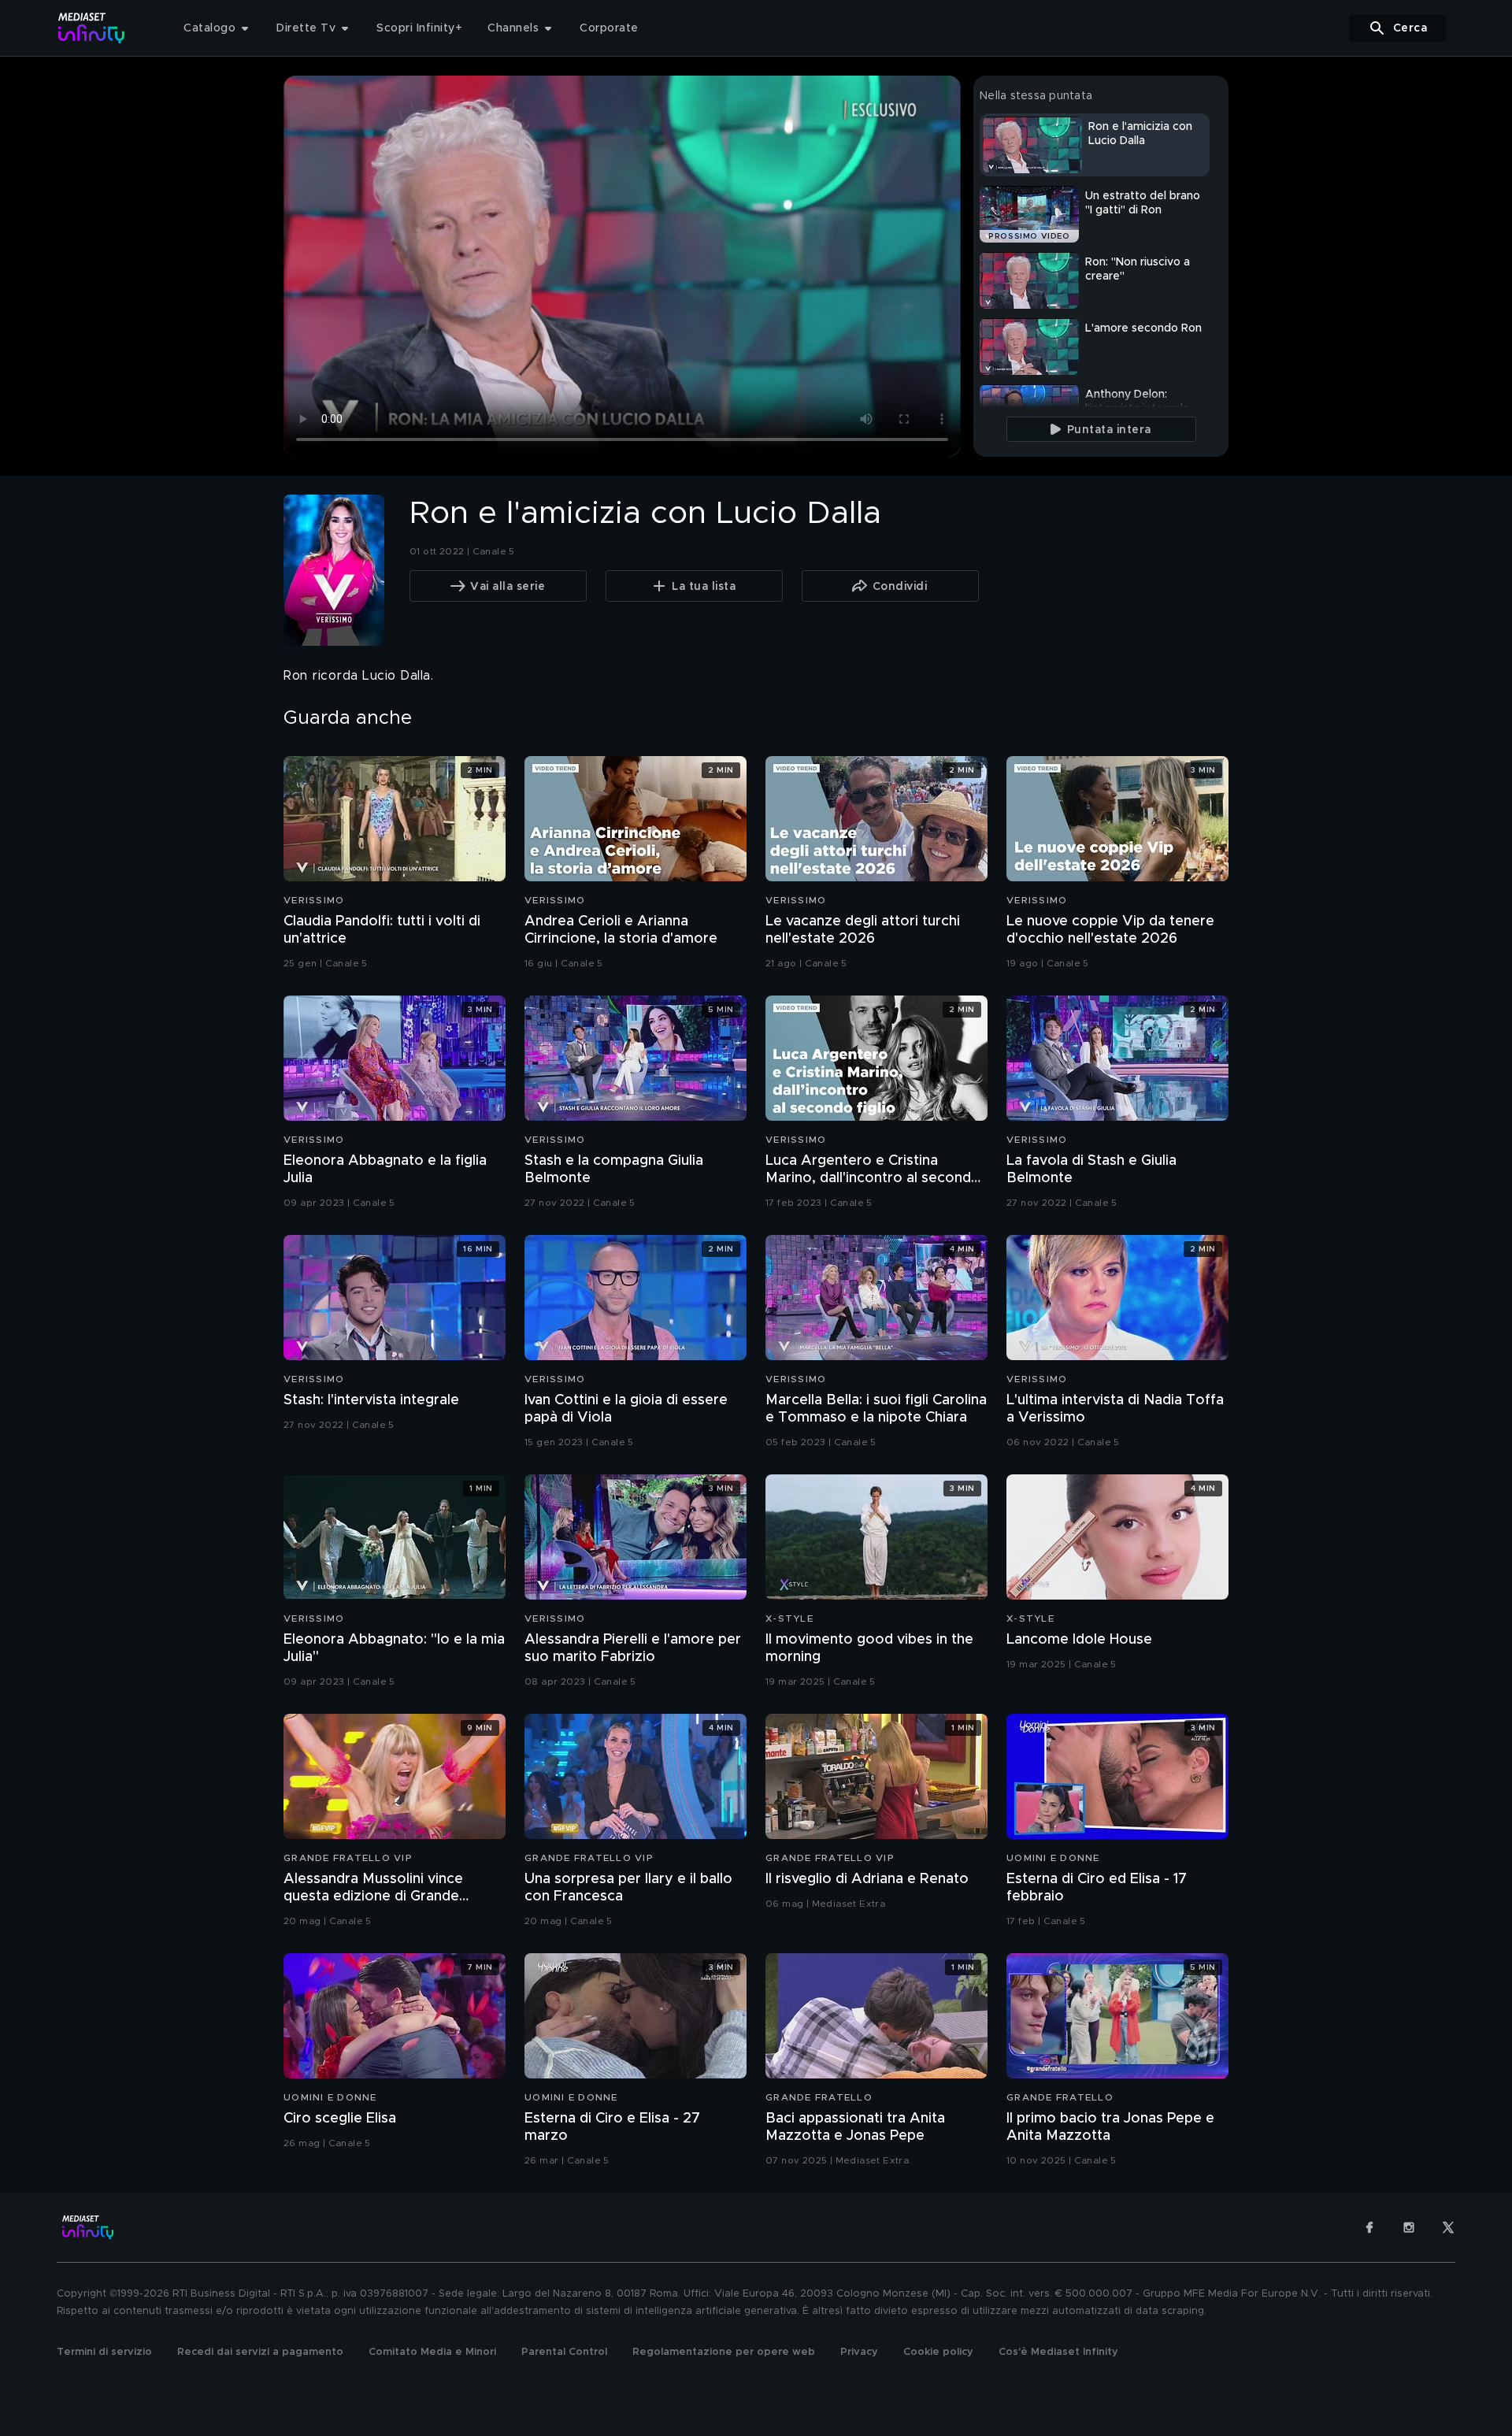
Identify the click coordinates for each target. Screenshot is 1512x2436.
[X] (1448, 2227)
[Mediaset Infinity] (92, 28)
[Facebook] (1369, 2227)
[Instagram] (1409, 2227)
